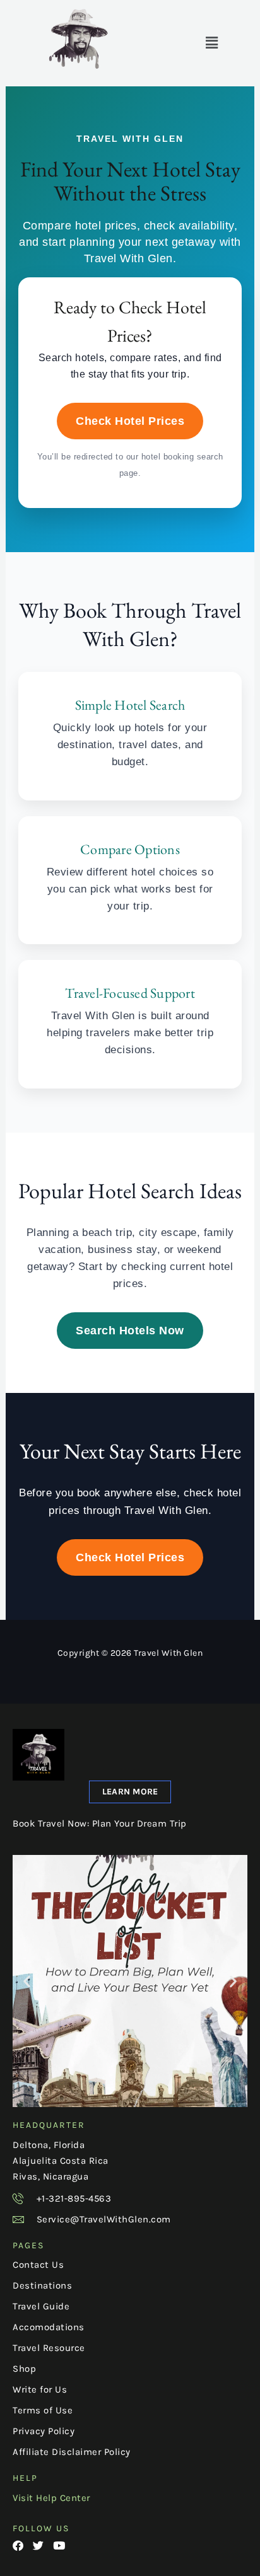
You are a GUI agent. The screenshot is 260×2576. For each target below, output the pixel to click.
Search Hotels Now (130, 1331)
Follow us (41, 2528)
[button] (212, 43)
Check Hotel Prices (130, 421)
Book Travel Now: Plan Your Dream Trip (100, 1823)
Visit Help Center (51, 2498)
